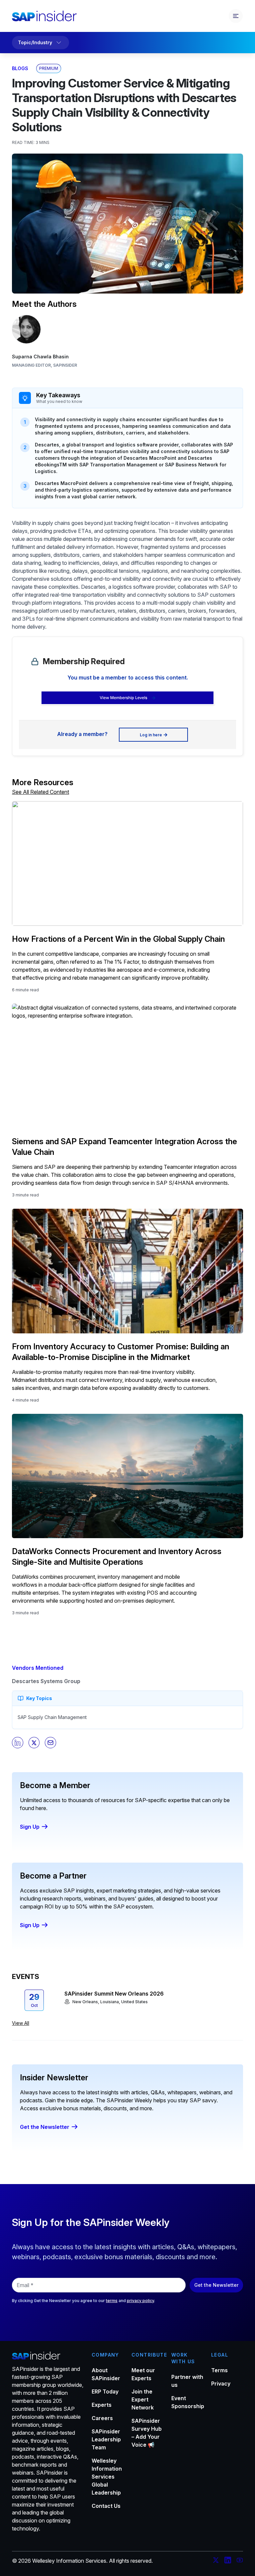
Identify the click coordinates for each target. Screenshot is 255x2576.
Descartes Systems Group (46, 1681)
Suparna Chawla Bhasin (40, 357)
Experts (102, 2405)
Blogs (20, 68)
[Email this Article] (50, 1743)
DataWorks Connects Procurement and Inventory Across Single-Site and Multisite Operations (117, 1557)
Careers (102, 2418)
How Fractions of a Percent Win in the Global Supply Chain (118, 939)
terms (112, 2301)
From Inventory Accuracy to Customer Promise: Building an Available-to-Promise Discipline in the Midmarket (121, 1352)
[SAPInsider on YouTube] (240, 2561)
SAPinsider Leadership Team (106, 2439)
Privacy (221, 2384)
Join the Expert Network (143, 2399)
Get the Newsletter (45, 2127)
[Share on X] (34, 1743)
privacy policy (140, 2301)
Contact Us (106, 2506)
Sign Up (30, 1827)
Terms (219, 2370)
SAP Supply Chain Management (52, 1717)
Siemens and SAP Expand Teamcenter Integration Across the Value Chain (125, 1147)
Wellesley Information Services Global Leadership (107, 2477)
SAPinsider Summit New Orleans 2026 (114, 1994)
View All (21, 2023)
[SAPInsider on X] (216, 2561)
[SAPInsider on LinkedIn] (228, 2561)
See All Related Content (41, 792)
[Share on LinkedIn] (18, 1743)
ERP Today (105, 2392)
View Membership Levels (123, 698)
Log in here (151, 735)
